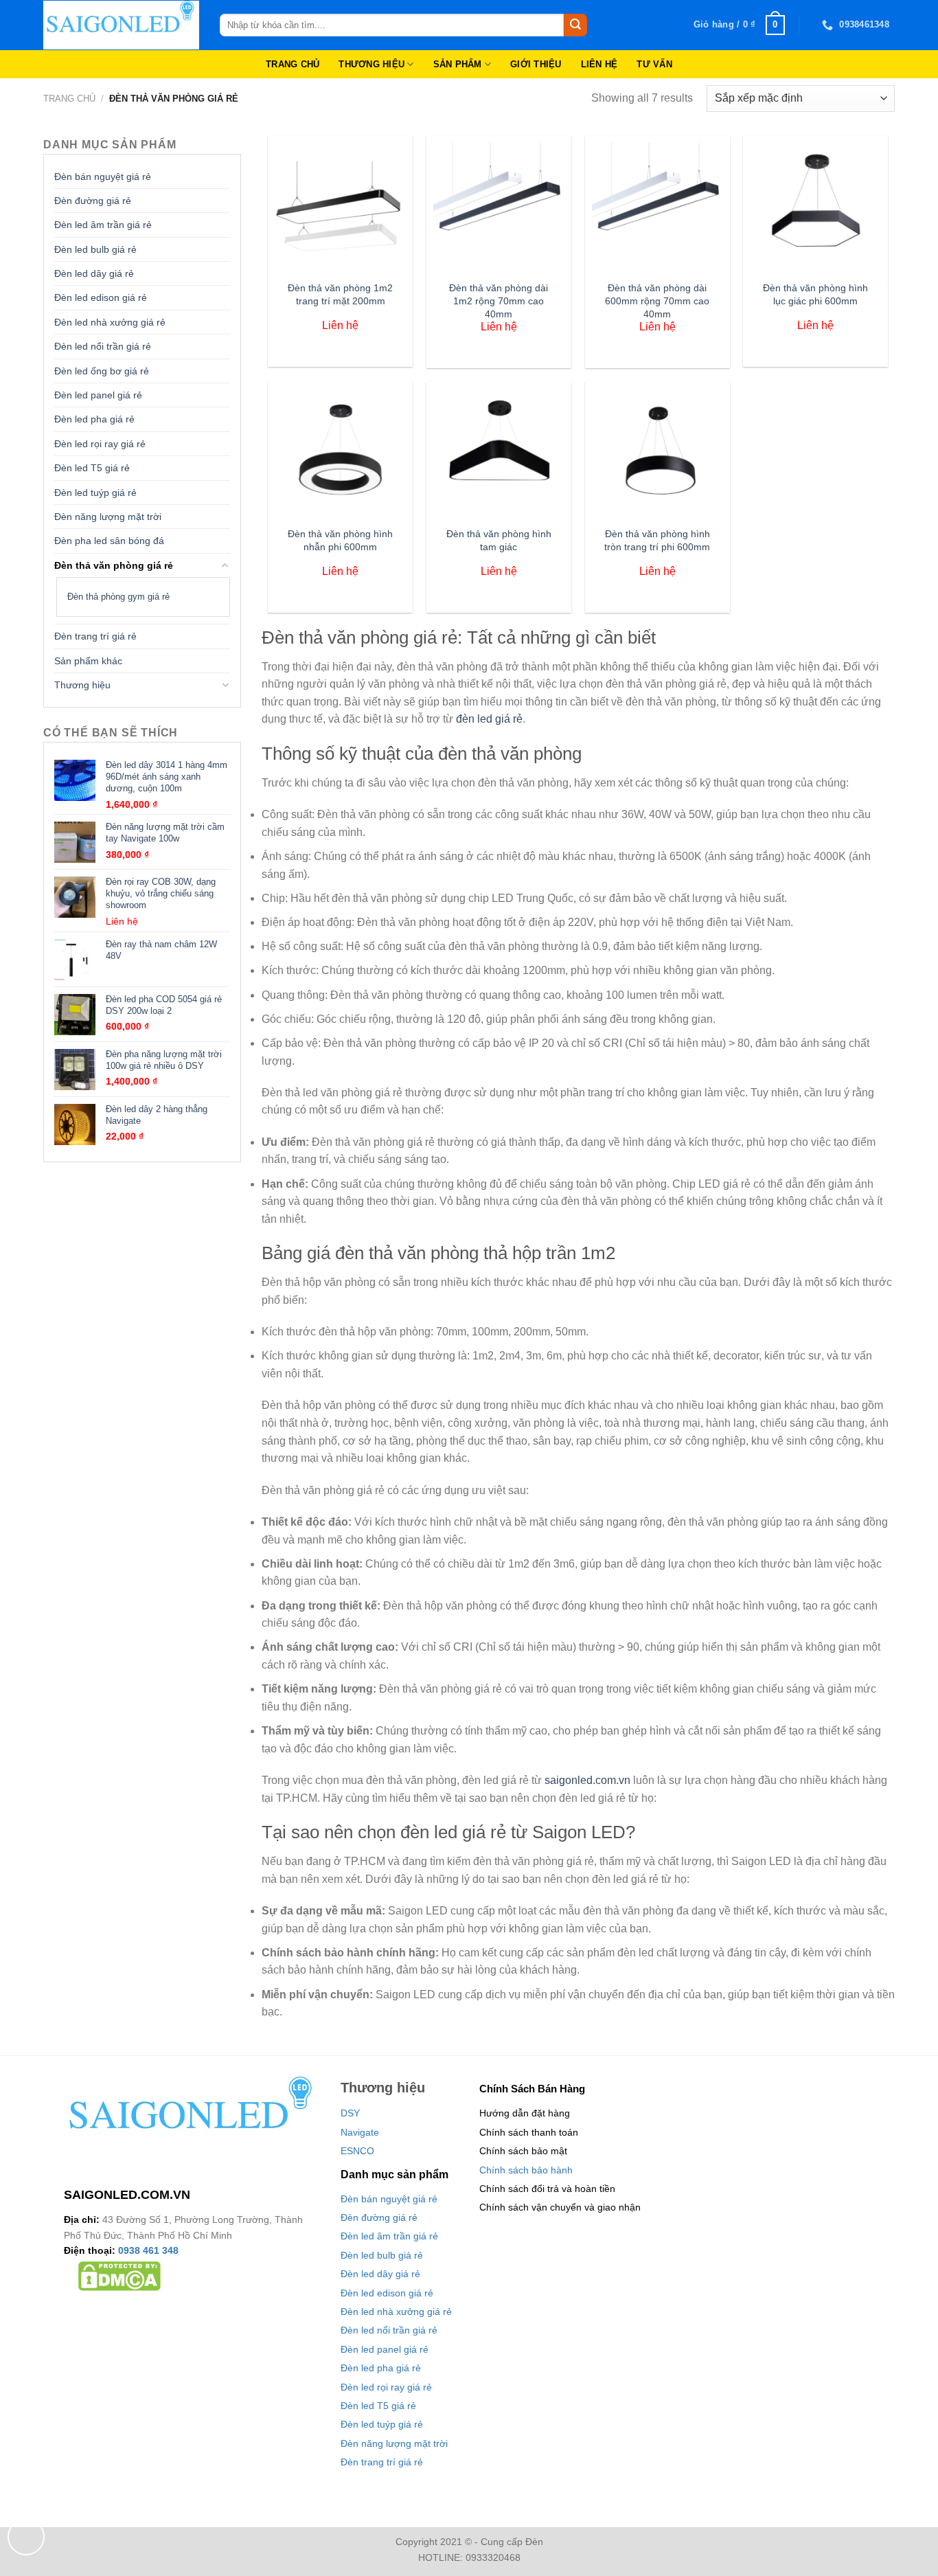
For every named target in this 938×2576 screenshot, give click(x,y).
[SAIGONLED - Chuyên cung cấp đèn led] (121, 25)
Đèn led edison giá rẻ (101, 297)
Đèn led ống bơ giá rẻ (102, 371)
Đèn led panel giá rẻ (98, 395)
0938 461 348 (148, 2250)
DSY (350, 2113)
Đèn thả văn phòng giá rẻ (114, 565)
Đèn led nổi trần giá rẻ (103, 346)
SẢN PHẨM (458, 64)
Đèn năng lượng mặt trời (108, 517)
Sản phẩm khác (88, 661)
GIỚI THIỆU (536, 64)
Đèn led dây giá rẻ (94, 273)
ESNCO (357, 2151)
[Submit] (575, 25)
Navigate (360, 2132)
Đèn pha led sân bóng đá (109, 541)
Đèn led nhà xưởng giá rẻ (110, 322)
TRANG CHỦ (293, 64)
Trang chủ (69, 99)
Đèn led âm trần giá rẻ (103, 225)
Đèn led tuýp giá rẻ (95, 493)
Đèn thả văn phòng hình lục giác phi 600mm (815, 294)
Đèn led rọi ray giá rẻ (100, 444)
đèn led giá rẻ (489, 719)
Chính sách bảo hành (526, 2170)
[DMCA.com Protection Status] (119, 2276)
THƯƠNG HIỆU (371, 64)
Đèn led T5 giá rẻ (92, 468)
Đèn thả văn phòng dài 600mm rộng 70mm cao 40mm (657, 301)
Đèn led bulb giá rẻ (95, 249)
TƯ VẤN (654, 64)
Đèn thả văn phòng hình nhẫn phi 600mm (340, 540)
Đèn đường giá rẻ (93, 201)
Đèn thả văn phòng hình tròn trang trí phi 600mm (657, 540)
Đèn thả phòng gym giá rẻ (118, 597)
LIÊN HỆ (599, 64)
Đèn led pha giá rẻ (94, 419)
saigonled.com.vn (587, 1780)
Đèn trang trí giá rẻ (95, 636)
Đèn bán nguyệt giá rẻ (103, 177)
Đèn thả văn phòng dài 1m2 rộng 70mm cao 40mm (499, 301)
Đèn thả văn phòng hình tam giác (499, 540)
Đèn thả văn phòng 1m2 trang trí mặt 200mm (340, 294)
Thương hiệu (82, 685)
